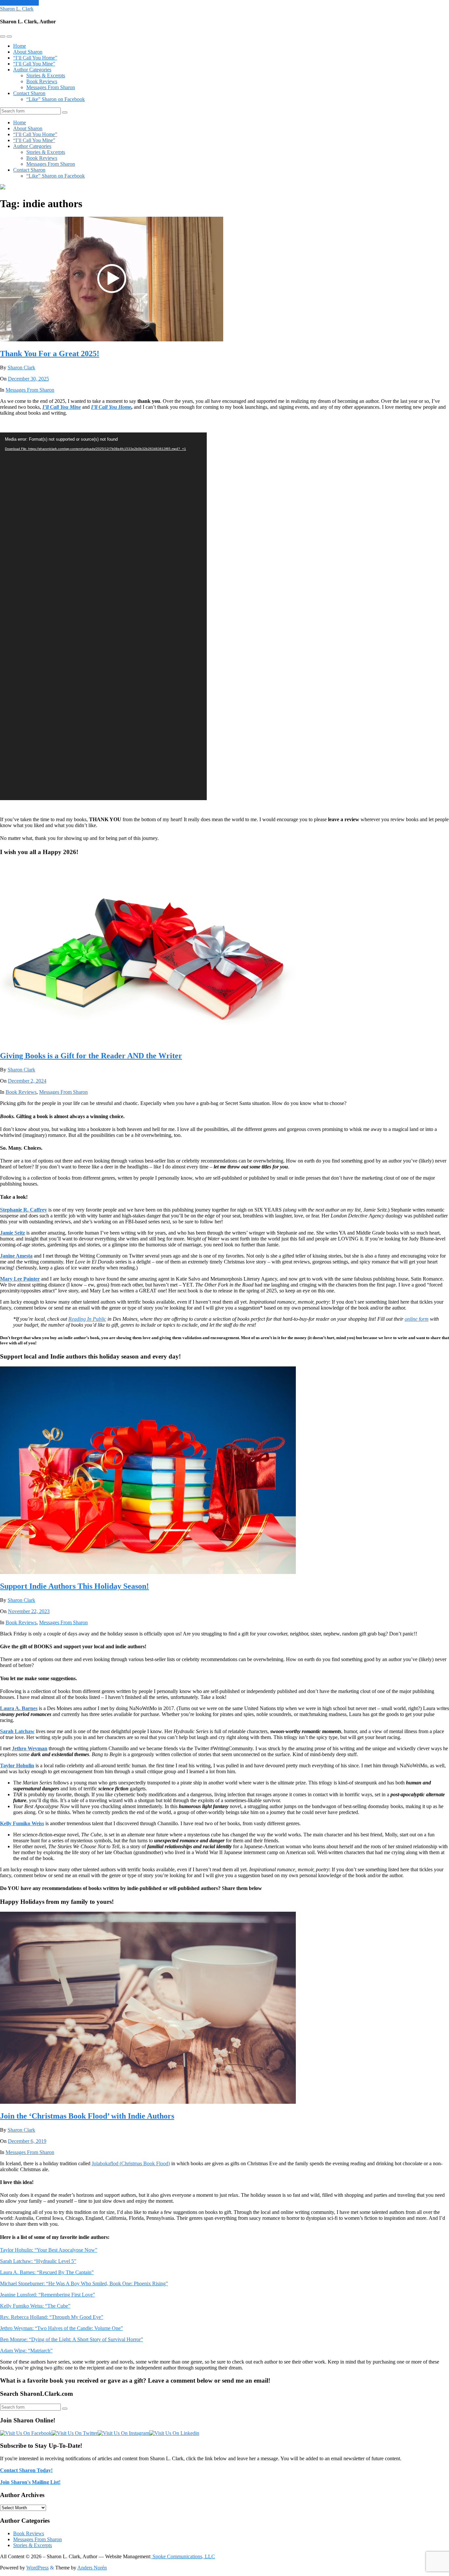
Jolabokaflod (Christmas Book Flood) (131, 2163)
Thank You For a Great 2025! (50, 354)
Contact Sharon (29, 93)
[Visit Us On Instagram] (123, 2433)
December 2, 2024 (27, 1081)
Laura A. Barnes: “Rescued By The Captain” (47, 2272)
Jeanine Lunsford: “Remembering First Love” (47, 2295)
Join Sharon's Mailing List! (30, 2482)
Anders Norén (92, 2568)
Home (20, 46)
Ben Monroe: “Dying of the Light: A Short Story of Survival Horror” (71, 2339)
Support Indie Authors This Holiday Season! (74, 1586)
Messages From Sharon (51, 87)
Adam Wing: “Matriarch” (26, 2351)
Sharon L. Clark (17, 9)
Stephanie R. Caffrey (24, 1210)
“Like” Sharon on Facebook (56, 99)
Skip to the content (19, 3)
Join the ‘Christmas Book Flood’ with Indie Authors (87, 2116)
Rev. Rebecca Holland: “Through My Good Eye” (52, 2317)
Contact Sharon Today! (26, 2470)
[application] (103, 616)
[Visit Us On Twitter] (75, 2433)
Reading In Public (87, 1319)
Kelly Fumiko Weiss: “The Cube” (35, 2306)
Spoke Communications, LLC (183, 2556)
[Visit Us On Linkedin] (174, 2433)
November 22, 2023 (29, 1611)
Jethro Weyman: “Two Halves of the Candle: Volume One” (61, 2328)
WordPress (37, 2568)
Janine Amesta (16, 1256)
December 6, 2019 (27, 2141)
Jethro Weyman (30, 1748)
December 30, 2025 (28, 379)
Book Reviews (42, 81)
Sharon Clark (21, 368)
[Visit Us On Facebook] (26, 2433)
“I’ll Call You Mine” (34, 64)
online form (417, 1319)
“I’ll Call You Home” (35, 58)
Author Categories (32, 70)
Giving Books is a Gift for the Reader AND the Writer (91, 1056)
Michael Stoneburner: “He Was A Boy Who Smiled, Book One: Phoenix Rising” (84, 2283)
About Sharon (28, 52)
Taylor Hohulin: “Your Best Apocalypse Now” (49, 2250)
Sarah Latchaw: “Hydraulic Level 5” (38, 2261)
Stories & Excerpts (46, 75)
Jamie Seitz (12, 1233)
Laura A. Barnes (19, 1708)
